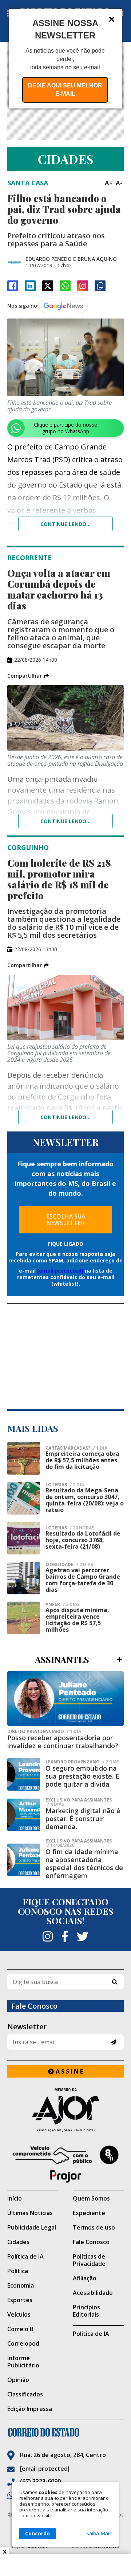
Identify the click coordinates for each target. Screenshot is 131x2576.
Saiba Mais (99, 2534)
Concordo (37, 2533)
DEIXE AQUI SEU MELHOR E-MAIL (65, 90)
